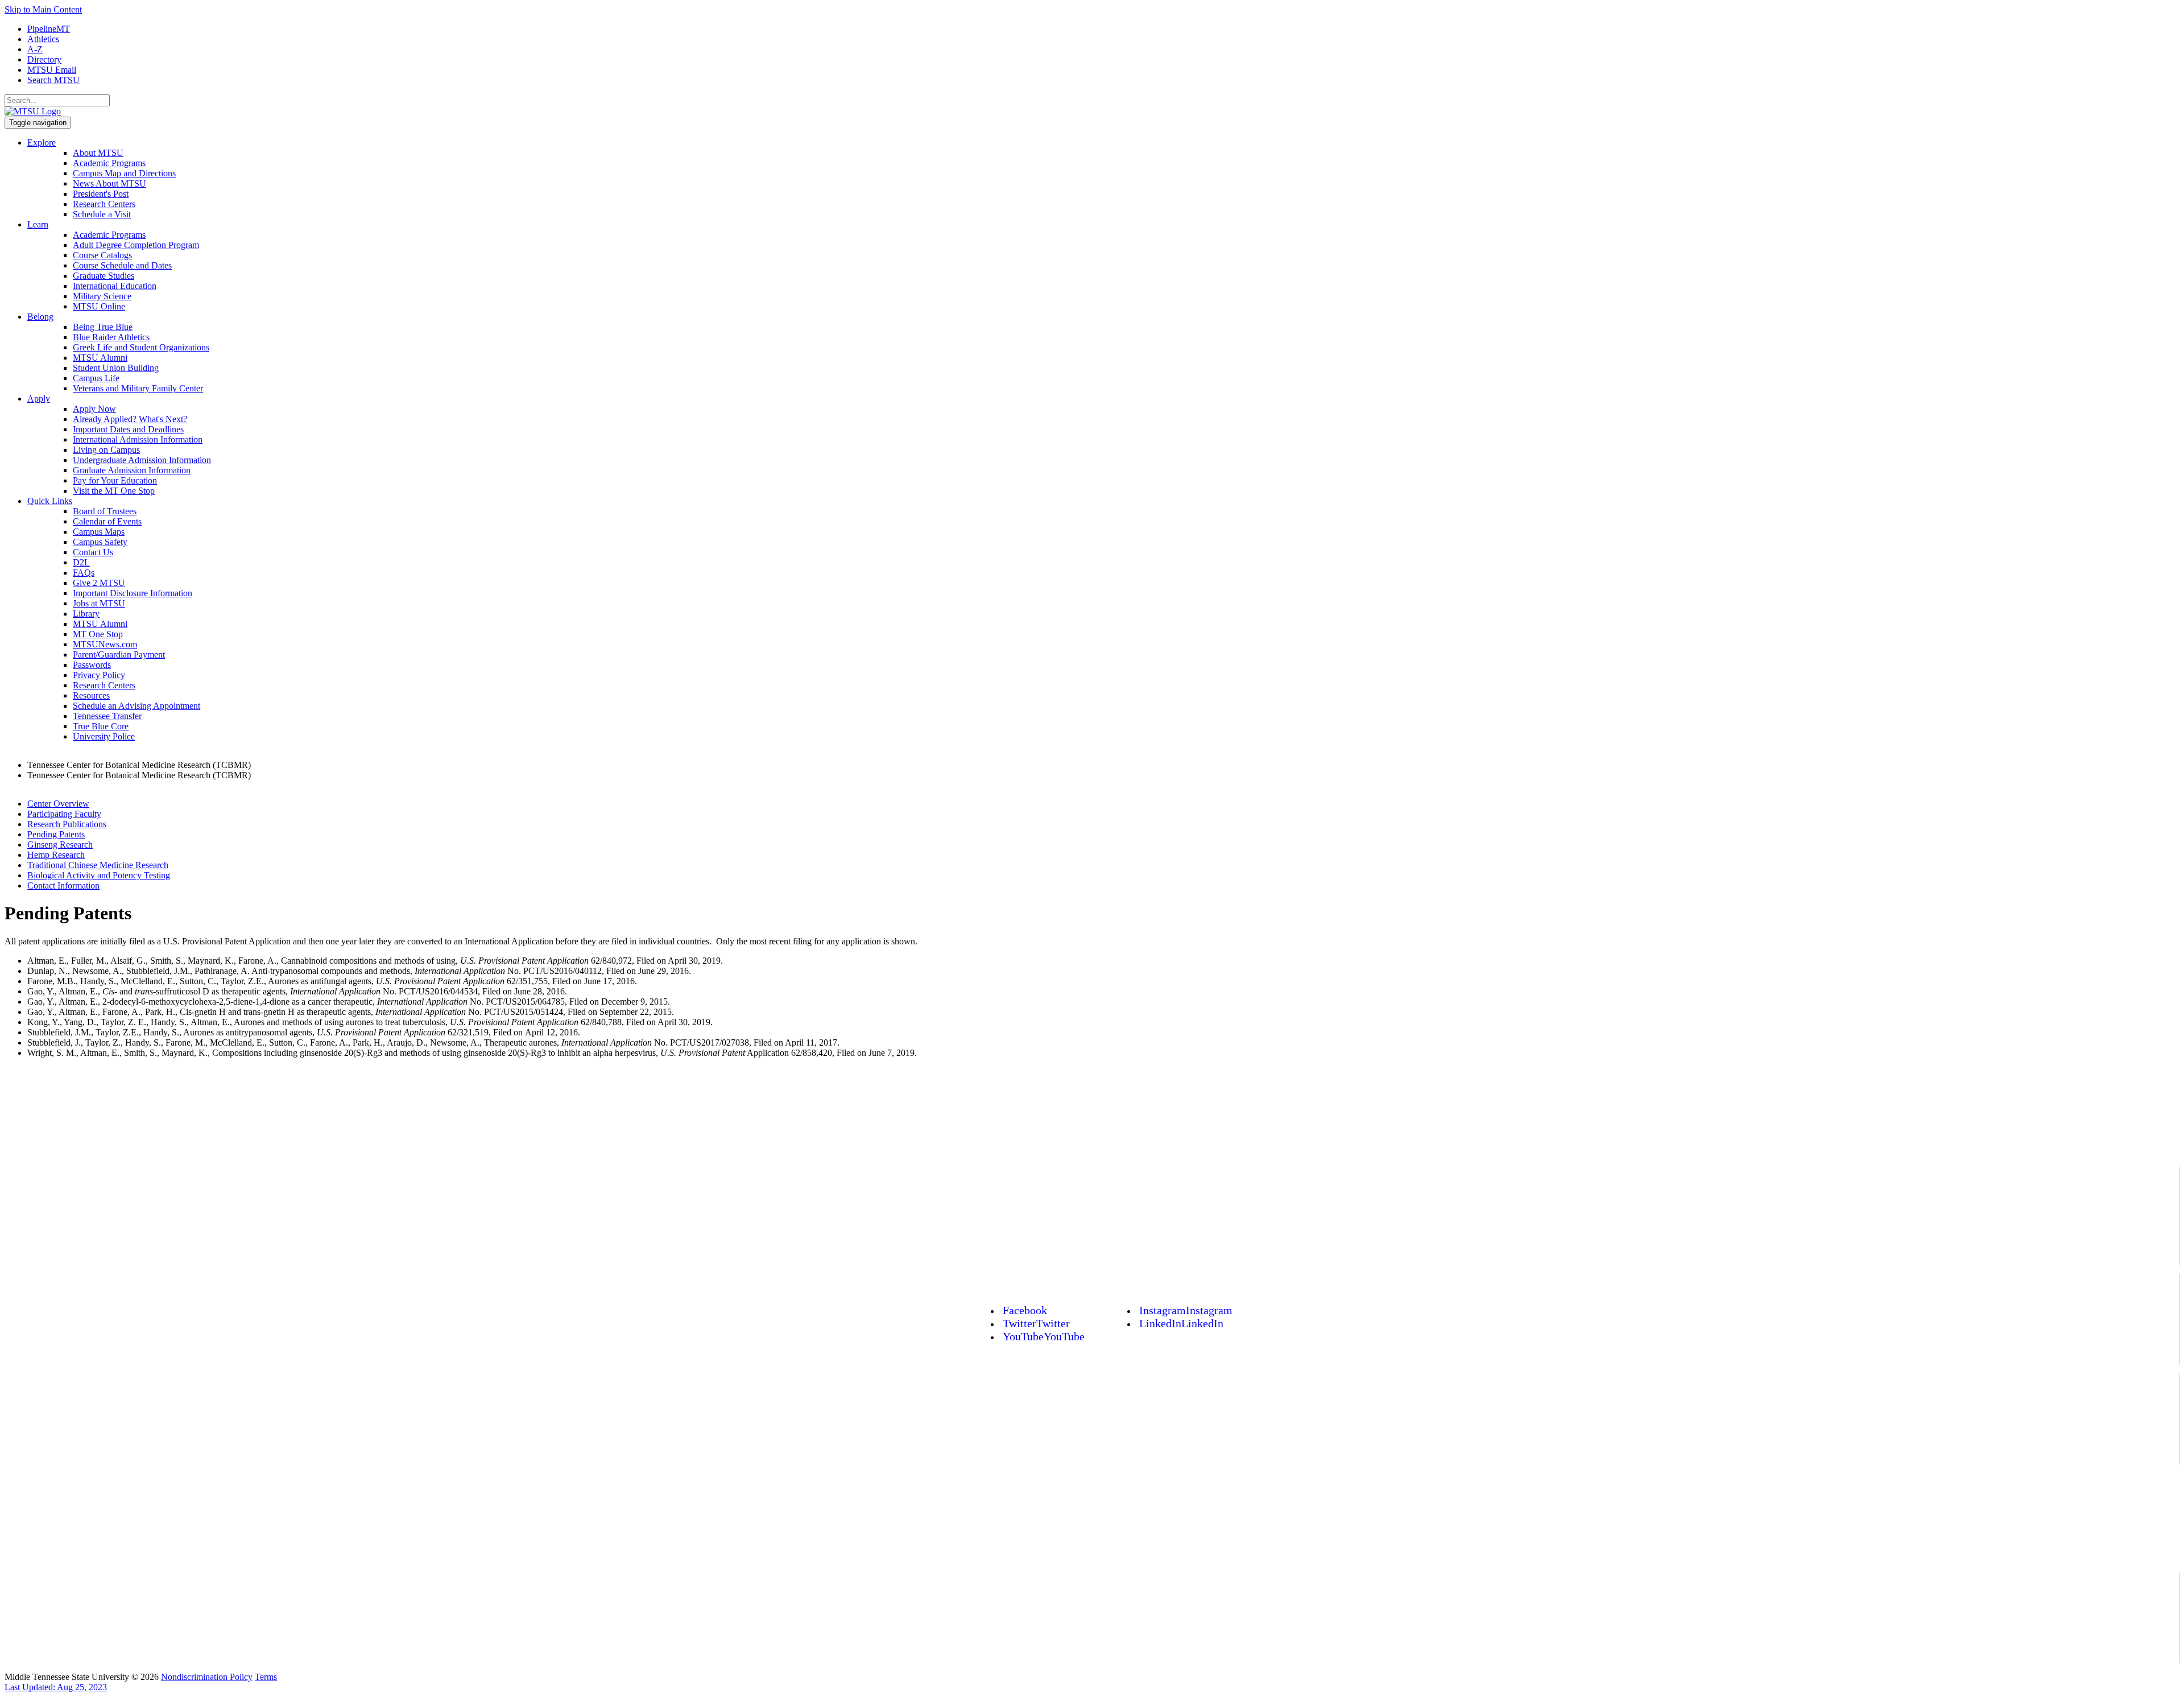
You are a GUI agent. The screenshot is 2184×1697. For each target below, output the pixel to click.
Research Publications (67, 824)
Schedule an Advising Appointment (136, 706)
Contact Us (93, 552)
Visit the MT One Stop (114, 491)
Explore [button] (42, 143)
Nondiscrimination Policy (207, 1677)
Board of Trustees (105, 511)
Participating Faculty (64, 814)
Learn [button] (38, 224)
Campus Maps (99, 532)
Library (86, 614)
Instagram (1186, 1310)
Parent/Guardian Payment (119, 655)
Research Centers (104, 204)
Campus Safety (100, 542)
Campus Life (96, 378)
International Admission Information (138, 439)
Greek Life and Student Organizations (141, 347)
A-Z (35, 49)
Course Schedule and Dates (122, 265)
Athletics (43, 39)
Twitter (1036, 1323)
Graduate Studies (104, 276)
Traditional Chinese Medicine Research (98, 865)
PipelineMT (49, 29)
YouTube (1044, 1336)
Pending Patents (56, 834)
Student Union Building (116, 368)
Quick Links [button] (50, 501)
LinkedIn (1181, 1323)
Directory (44, 59)
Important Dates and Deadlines (128, 429)
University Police (104, 736)
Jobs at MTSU (99, 603)
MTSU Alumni (100, 358)
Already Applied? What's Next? (130, 419)
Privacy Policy (99, 675)
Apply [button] (39, 399)
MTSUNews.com (105, 644)
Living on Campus (106, 450)
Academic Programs (109, 163)
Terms (266, 1677)
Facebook (1025, 1310)
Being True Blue (103, 327)
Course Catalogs (102, 255)
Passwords (92, 665)
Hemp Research (56, 855)
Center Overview (58, 804)
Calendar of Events (107, 521)
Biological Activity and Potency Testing (99, 875)
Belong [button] (40, 317)
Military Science (102, 296)
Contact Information (63, 885)
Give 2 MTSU (99, 583)
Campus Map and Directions (124, 173)
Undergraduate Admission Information (142, 460)
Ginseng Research (60, 845)
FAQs (84, 573)
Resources (91, 695)
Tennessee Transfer (107, 716)
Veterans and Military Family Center (138, 388)
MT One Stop (98, 634)
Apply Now (94, 409)
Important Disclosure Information (133, 593)
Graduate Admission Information (132, 470)
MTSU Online (99, 306)
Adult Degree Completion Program (136, 245)
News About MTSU (109, 183)
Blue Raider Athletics (111, 337)
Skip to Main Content (43, 9)
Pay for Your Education (115, 480)
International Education (115, 286)
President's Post (101, 194)
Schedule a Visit (102, 214)
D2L (81, 562)
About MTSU (98, 153)
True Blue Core (101, 726)
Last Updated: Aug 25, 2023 (56, 1687)
